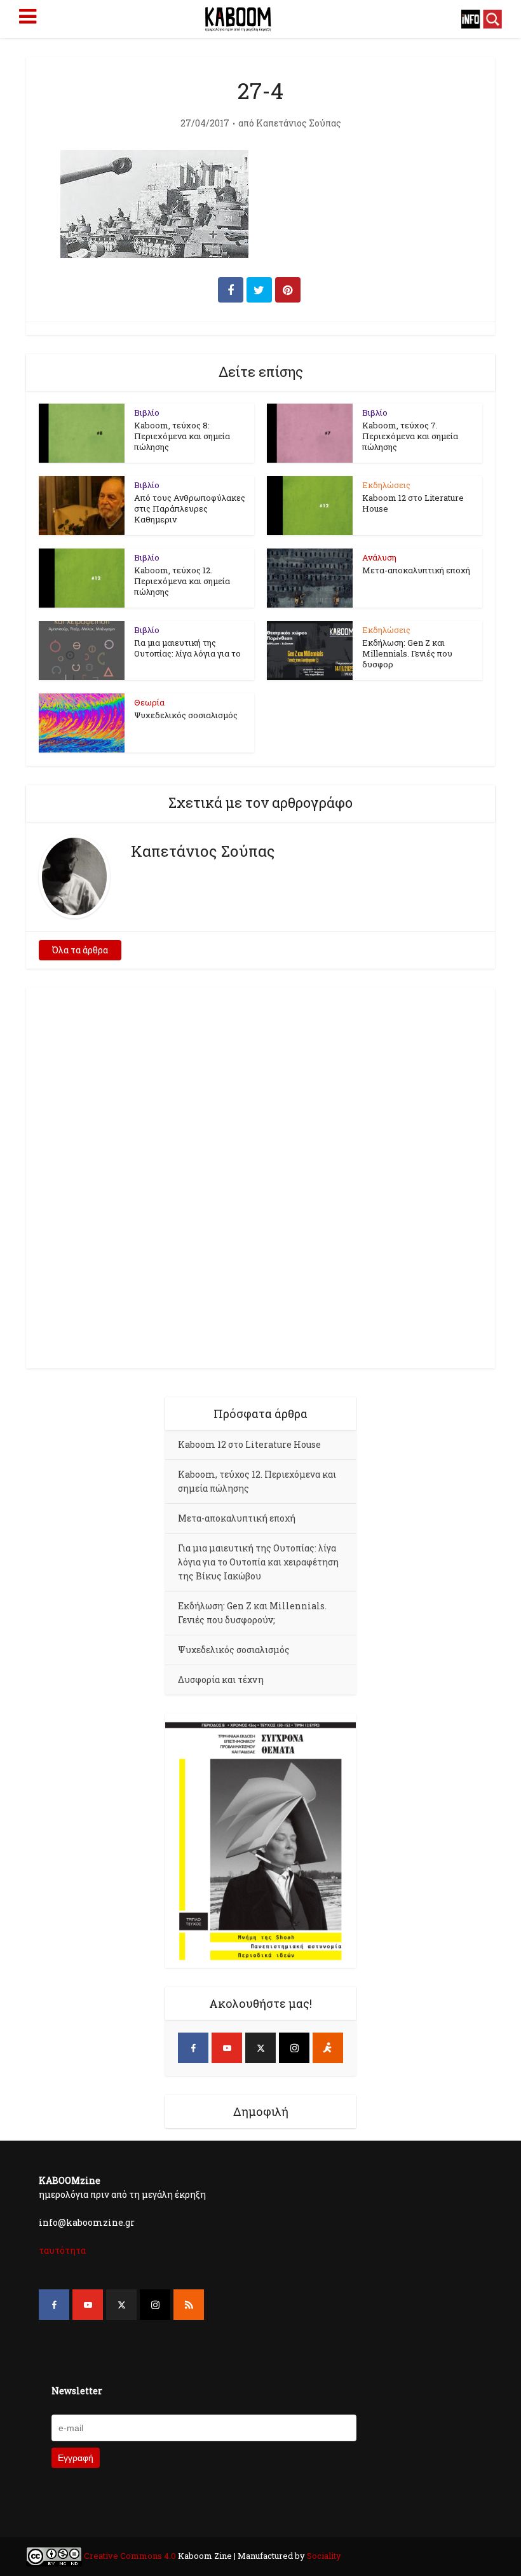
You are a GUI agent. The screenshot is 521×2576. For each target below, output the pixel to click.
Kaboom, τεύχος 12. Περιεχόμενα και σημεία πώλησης (182, 581)
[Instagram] (294, 2048)
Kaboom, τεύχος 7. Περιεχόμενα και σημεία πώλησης (410, 436)
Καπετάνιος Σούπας (299, 123)
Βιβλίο (147, 412)
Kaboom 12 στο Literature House (413, 503)
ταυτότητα (62, 2250)
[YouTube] (227, 2048)
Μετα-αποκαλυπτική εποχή (416, 570)
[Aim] (328, 2048)
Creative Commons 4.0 (130, 2556)
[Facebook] (193, 2048)
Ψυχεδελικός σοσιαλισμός (186, 715)
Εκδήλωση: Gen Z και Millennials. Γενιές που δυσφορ (407, 653)
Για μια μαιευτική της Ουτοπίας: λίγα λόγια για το (187, 648)
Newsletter (77, 2391)
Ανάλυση (379, 557)
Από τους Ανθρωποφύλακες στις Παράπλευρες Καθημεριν (190, 508)
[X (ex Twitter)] (260, 2048)
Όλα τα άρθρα (80, 950)
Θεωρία (149, 702)
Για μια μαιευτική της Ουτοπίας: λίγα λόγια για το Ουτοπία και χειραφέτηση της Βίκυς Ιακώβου (258, 1562)
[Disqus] (260, 1176)
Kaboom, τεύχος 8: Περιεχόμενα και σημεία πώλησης (182, 436)
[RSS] (189, 2305)
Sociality (323, 2556)
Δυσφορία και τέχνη (221, 1680)
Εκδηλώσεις (386, 485)
